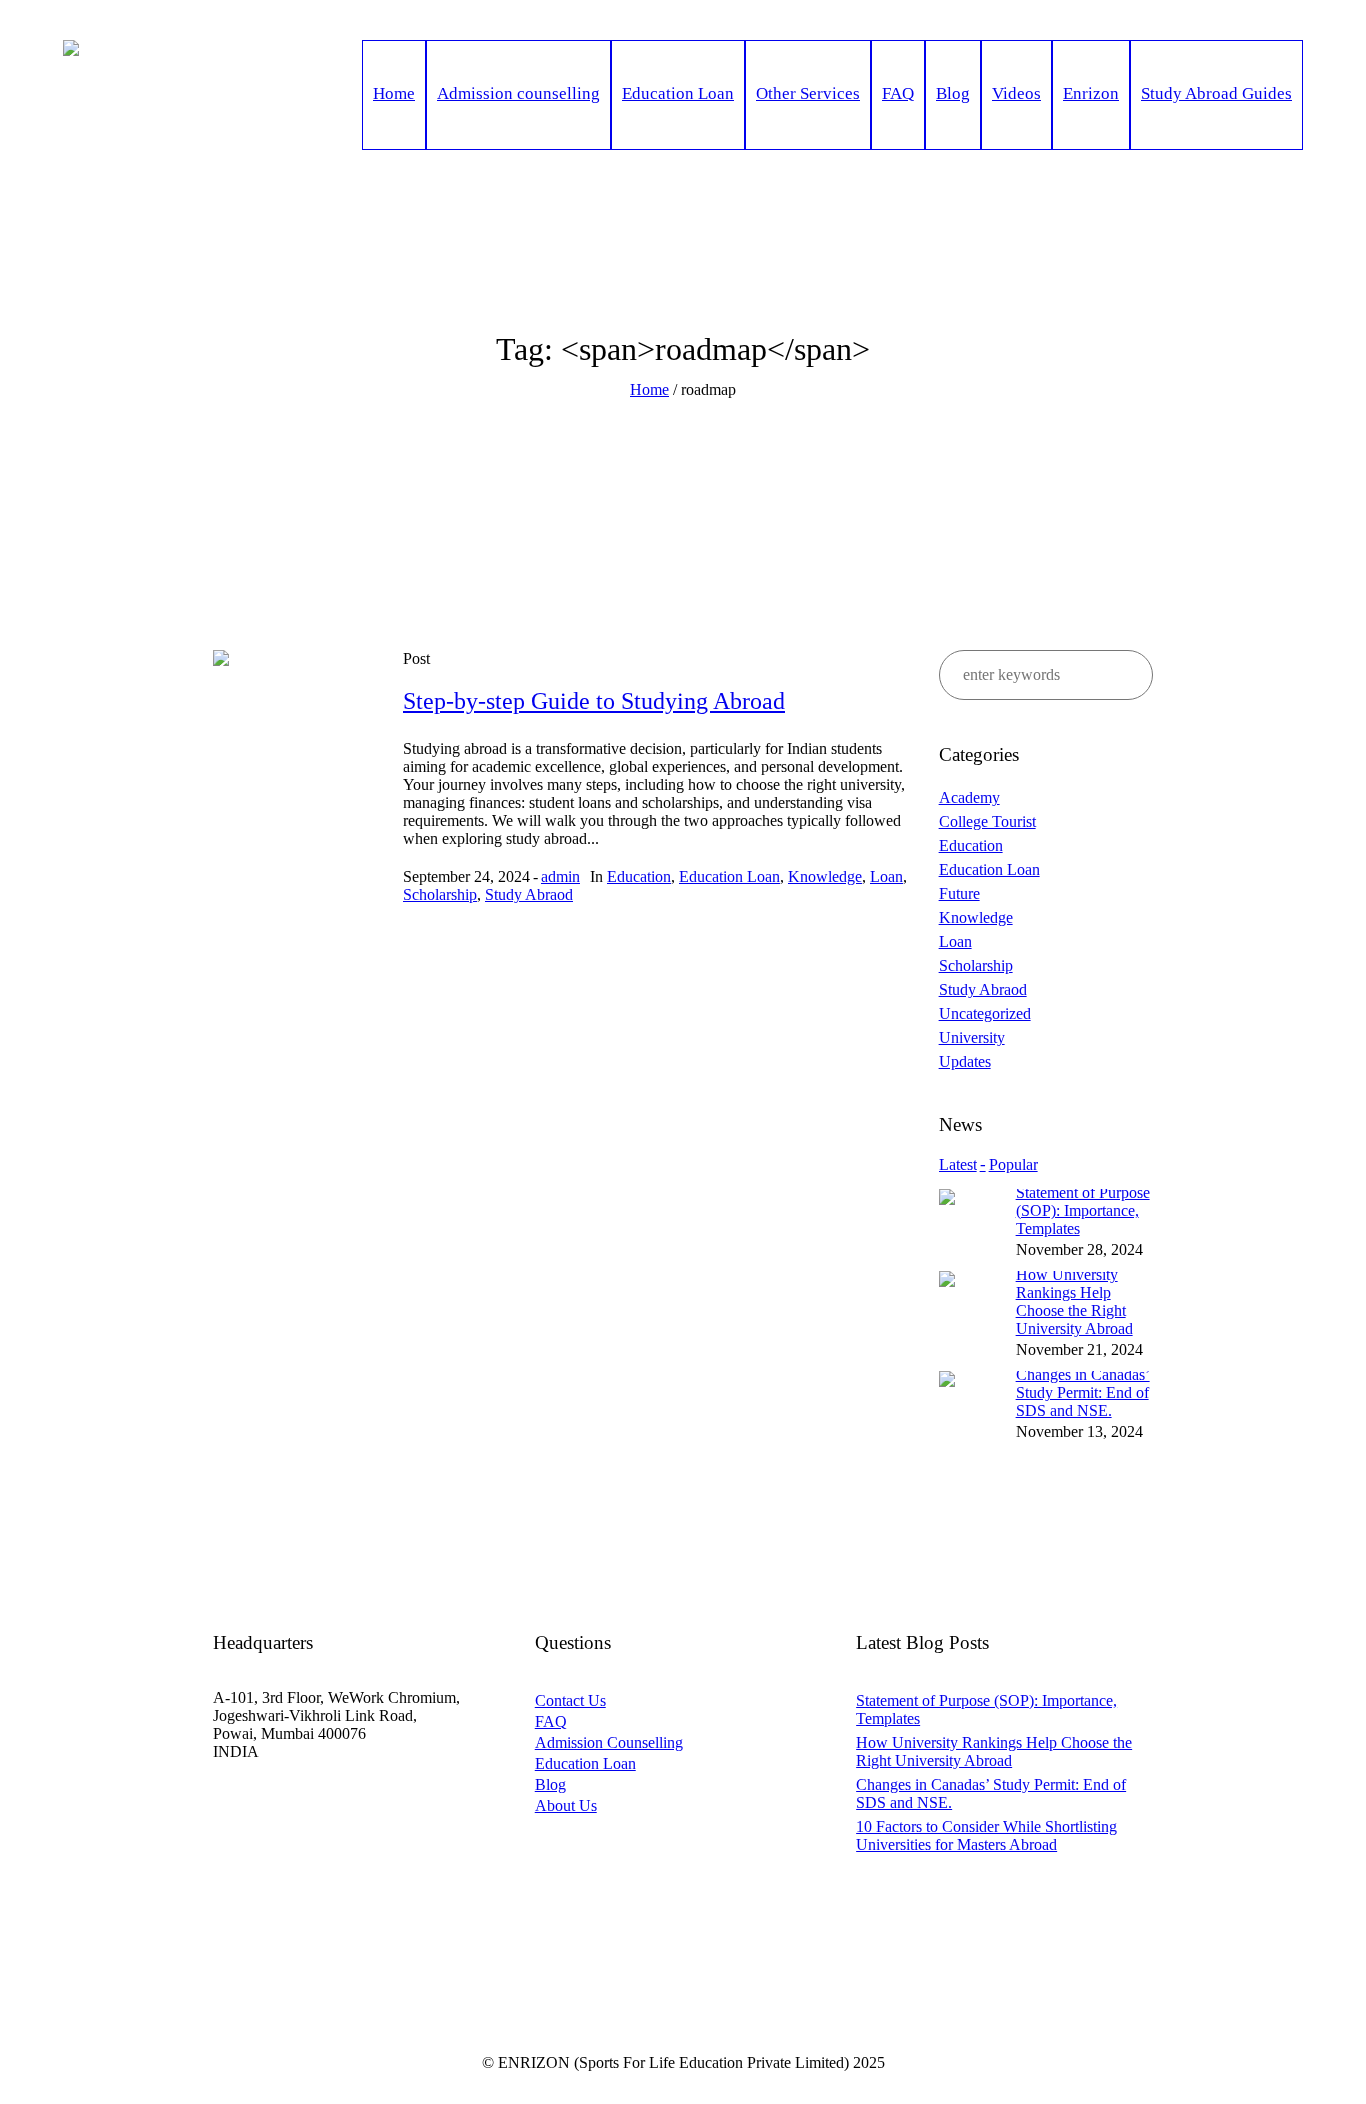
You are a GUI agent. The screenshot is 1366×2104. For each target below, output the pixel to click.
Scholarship (440, 894)
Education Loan (729, 876)
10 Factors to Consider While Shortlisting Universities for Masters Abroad (986, 1835)
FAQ (551, 1721)
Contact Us (570, 1700)
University (972, 1037)
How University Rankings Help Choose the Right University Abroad (1074, 1301)
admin (560, 876)
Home (649, 389)
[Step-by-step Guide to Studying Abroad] (293, 730)
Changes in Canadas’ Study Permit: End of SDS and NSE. (1083, 1392)
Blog (550, 1784)
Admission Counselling (609, 1742)
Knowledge (825, 876)
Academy (969, 797)
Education (639, 876)
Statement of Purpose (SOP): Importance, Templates (1083, 1210)
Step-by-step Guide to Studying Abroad (594, 701)
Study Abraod (529, 894)
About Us (566, 1805)
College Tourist (987, 821)
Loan (886, 876)
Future (959, 893)
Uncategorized (985, 1013)
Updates (965, 1061)
